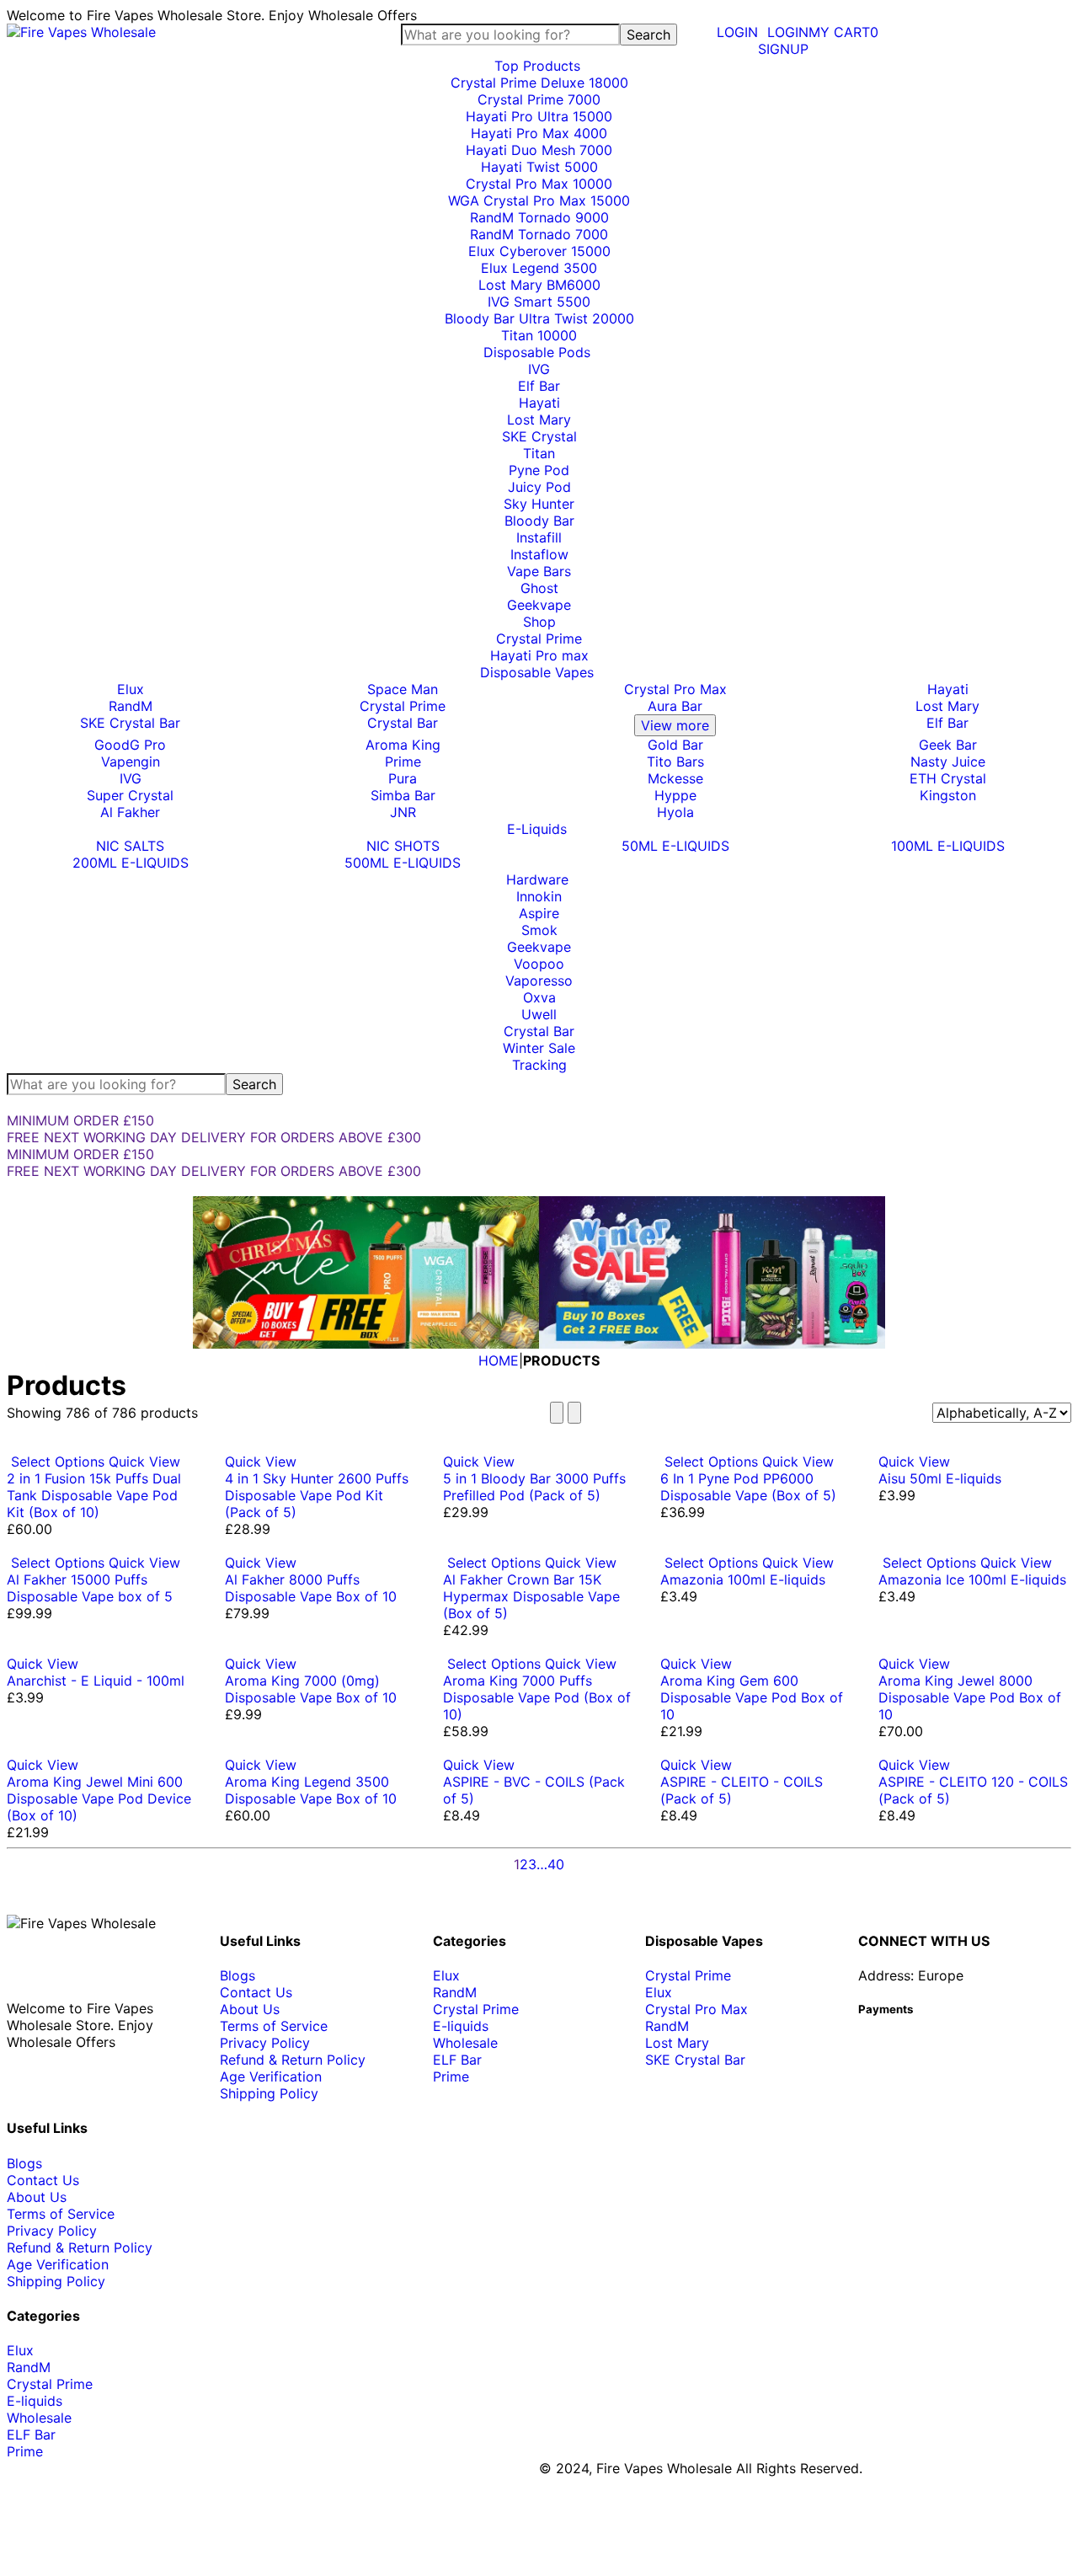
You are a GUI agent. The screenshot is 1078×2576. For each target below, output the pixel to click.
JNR (403, 812)
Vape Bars (539, 571)
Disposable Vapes (539, 672)
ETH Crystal (948, 778)
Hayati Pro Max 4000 (539, 133)
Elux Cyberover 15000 (539, 251)
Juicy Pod (539, 487)
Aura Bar (675, 706)
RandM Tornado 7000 (539, 234)
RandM (131, 706)
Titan (539, 453)
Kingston (948, 795)
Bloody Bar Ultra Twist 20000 (539, 318)
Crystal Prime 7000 (539, 99)
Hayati (539, 403)
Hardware (539, 879)
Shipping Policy (269, 2093)
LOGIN (788, 32)
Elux (131, 689)
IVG (539, 369)
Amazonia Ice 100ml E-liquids (972, 1579)
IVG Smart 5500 (539, 302)
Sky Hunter (539, 504)
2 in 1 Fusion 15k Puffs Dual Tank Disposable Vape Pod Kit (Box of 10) (94, 1495)
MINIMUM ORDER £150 (80, 1120)
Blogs (237, 1975)
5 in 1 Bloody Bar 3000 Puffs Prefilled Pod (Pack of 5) (534, 1487)
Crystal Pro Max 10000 (539, 184)
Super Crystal (130, 795)
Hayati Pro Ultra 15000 (539, 116)
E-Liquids (539, 829)
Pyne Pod (539, 470)
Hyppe (675, 795)
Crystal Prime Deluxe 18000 (539, 83)
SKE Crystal (539, 436)
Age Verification (271, 2076)
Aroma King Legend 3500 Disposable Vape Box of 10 (311, 1790)
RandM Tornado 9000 (539, 217)
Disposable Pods (539, 352)
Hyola (675, 812)
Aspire (539, 913)
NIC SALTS (130, 846)
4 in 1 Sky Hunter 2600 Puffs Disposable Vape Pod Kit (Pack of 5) (317, 1495)
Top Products (539, 66)
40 (556, 1864)
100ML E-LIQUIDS (948, 846)
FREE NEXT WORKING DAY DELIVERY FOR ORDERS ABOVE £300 (214, 1137)
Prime (403, 762)
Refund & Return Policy (293, 2060)
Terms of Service (274, 2026)
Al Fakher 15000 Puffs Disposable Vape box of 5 (90, 1588)
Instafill (539, 537)
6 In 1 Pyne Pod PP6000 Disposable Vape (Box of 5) (748, 1487)
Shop (539, 622)
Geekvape (539, 605)
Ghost (539, 588)
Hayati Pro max (539, 655)
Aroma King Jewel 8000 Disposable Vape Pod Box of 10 (970, 1697)
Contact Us (256, 1992)
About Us (250, 2009)
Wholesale (465, 2043)
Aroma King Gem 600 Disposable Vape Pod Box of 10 (752, 1697)
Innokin (539, 896)
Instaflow (539, 554)
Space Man (403, 689)
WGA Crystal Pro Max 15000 (539, 200)
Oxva (539, 997)
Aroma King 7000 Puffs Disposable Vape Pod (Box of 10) (537, 1697)
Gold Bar (675, 745)
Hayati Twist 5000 (539, 167)
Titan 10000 (539, 335)
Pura (403, 778)
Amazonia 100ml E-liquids (743, 1579)
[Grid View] (557, 1413)
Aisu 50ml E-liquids (940, 1478)
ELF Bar (457, 2060)
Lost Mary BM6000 (539, 285)
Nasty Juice (948, 762)
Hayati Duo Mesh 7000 (539, 150)
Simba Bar (403, 795)
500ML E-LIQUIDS (403, 863)
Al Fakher (130, 812)
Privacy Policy (265, 2043)
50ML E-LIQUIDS (675, 846)
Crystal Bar (403, 723)
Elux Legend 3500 (539, 268)
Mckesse (675, 778)
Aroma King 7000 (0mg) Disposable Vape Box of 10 (311, 1689)
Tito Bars (675, 762)
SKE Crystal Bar (130, 723)
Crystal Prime (539, 639)
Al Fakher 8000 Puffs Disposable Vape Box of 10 (311, 1588)
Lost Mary (539, 420)
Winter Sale (539, 1048)
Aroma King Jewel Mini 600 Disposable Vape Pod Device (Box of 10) (99, 1798)
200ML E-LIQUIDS (131, 863)
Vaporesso (539, 981)
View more (675, 725)
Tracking (539, 1065)
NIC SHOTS (403, 846)
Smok (539, 930)
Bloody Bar (539, 521)
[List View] (574, 1413)
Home (499, 1360)
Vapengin (131, 762)
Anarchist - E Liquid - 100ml (96, 1681)
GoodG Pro (130, 745)
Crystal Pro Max (675, 689)
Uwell (539, 1014)
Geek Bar (948, 745)
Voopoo (539, 964)
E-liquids (461, 2026)
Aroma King (403, 745)
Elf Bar (539, 386)
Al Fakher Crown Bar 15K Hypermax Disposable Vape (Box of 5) (531, 1596)
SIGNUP (783, 49)
